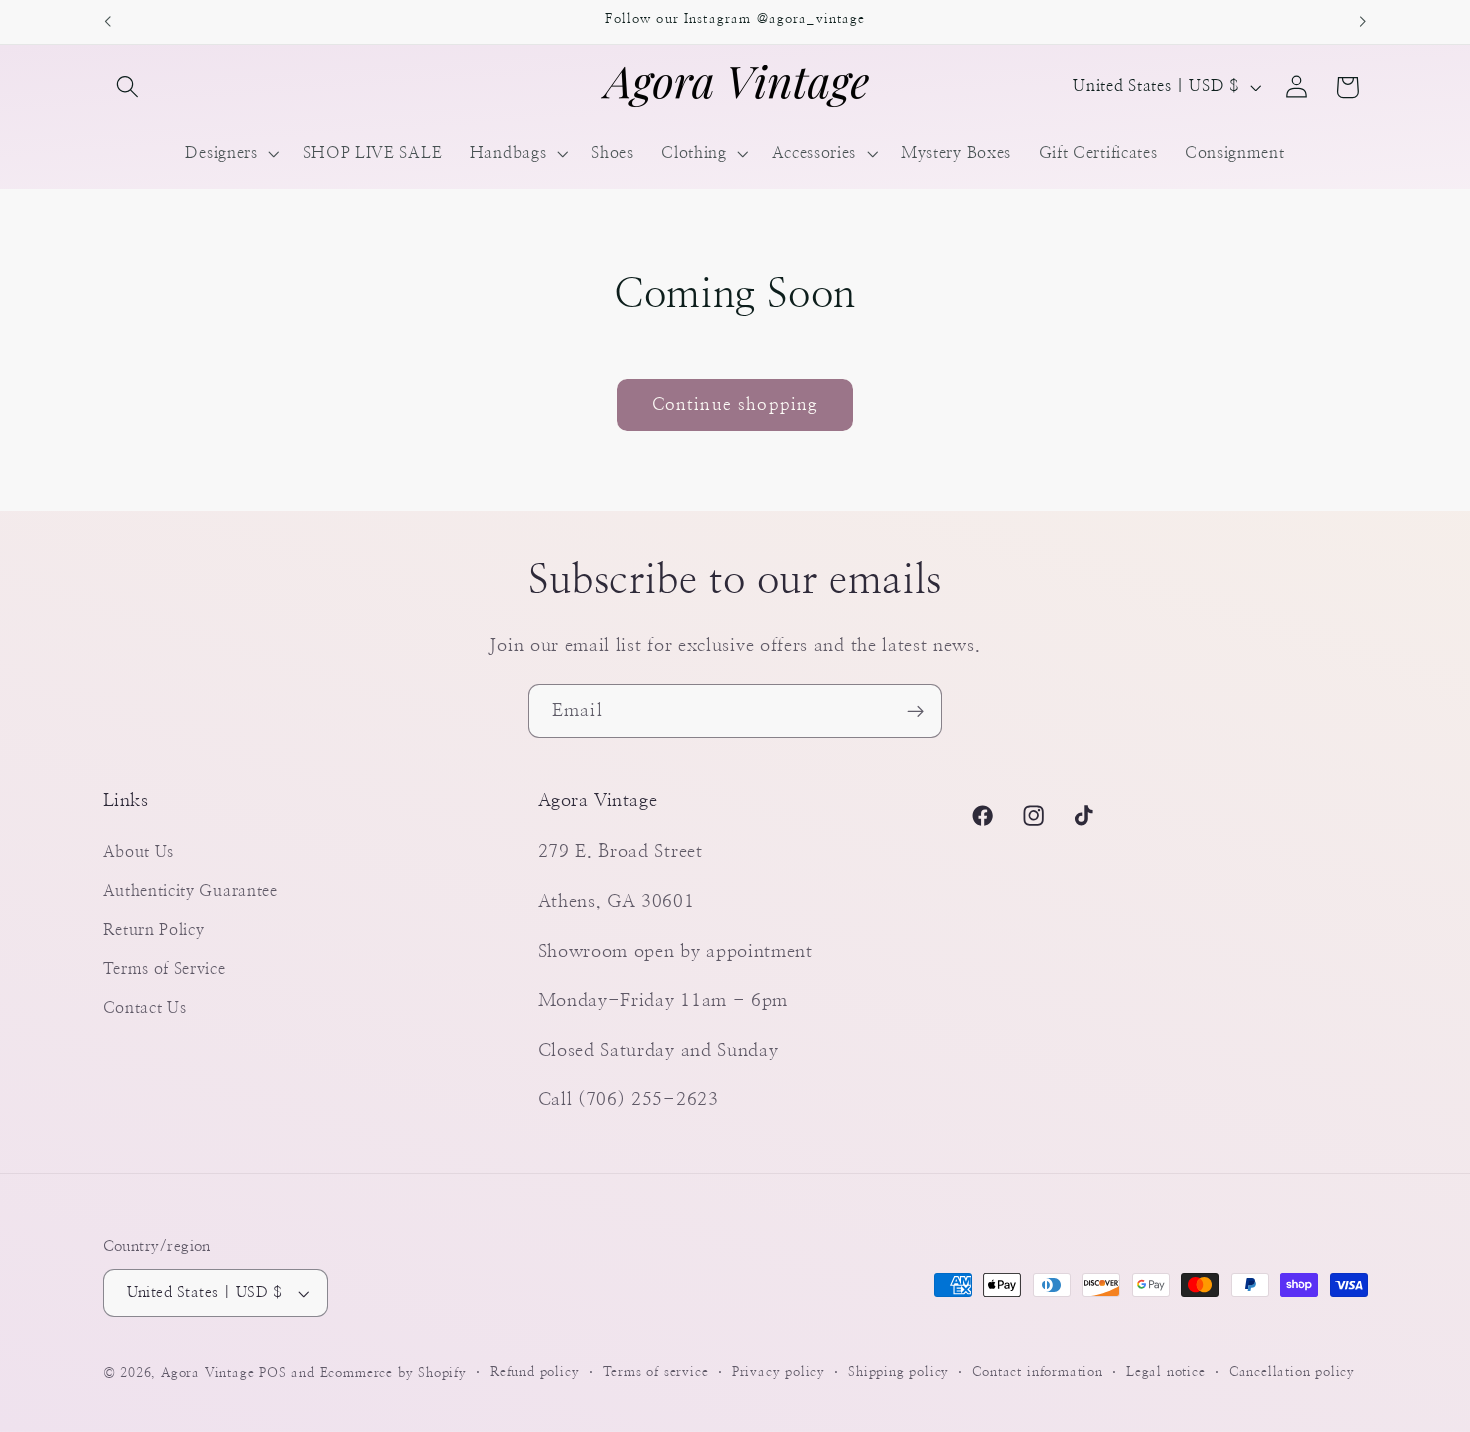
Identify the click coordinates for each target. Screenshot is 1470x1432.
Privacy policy (778, 1372)
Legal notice (1166, 1372)
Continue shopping (735, 404)
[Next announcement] (1363, 22)
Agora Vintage (207, 1373)
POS (272, 1373)
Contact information (1037, 1372)
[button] (128, 87)
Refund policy (534, 1372)
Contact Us (145, 1008)
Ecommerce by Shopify (393, 1373)
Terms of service (656, 1372)
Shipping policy (898, 1372)
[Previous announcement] (107, 22)
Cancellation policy (1292, 1372)
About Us (139, 852)
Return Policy (154, 930)
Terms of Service (164, 969)
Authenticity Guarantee (190, 891)
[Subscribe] (915, 711)
